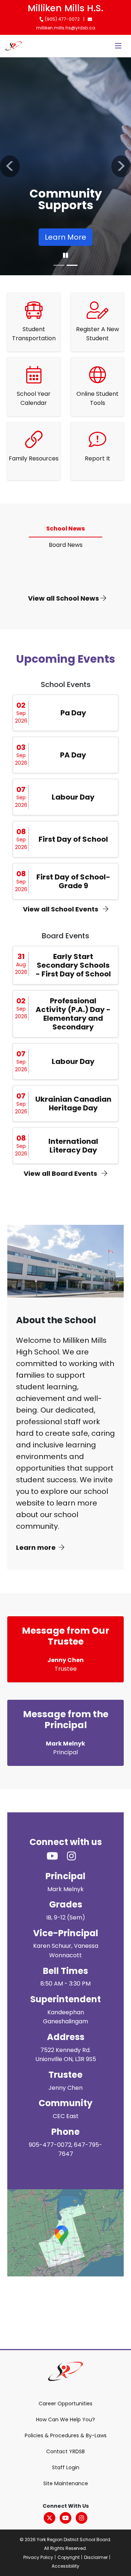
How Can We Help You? (65, 2419)
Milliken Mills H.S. (65, 8)
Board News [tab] (66, 545)
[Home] (14, 46)
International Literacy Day (73, 1146)
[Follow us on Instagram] (76, 1856)
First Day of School (73, 839)
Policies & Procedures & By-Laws (66, 2435)
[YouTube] (65, 2518)
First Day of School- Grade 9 (73, 881)
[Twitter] (49, 2518)
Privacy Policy (38, 2557)
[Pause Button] (65, 256)
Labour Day (73, 797)
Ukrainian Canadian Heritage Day (73, 1104)
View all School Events (61, 909)
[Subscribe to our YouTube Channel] (57, 1856)
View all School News (64, 598)
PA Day (73, 755)
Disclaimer (96, 2557)
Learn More (65, 237)
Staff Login (66, 2467)
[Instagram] (82, 2518)
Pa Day (73, 713)
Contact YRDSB (65, 2451)
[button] (10, 166)
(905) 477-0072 (62, 19)
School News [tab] (65, 529)
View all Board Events (61, 1173)
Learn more (36, 1547)
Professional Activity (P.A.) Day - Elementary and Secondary (73, 1014)
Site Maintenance (66, 2483)
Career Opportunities (65, 2404)
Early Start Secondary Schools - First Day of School (73, 965)
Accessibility (65, 2566)
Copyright (69, 2557)
